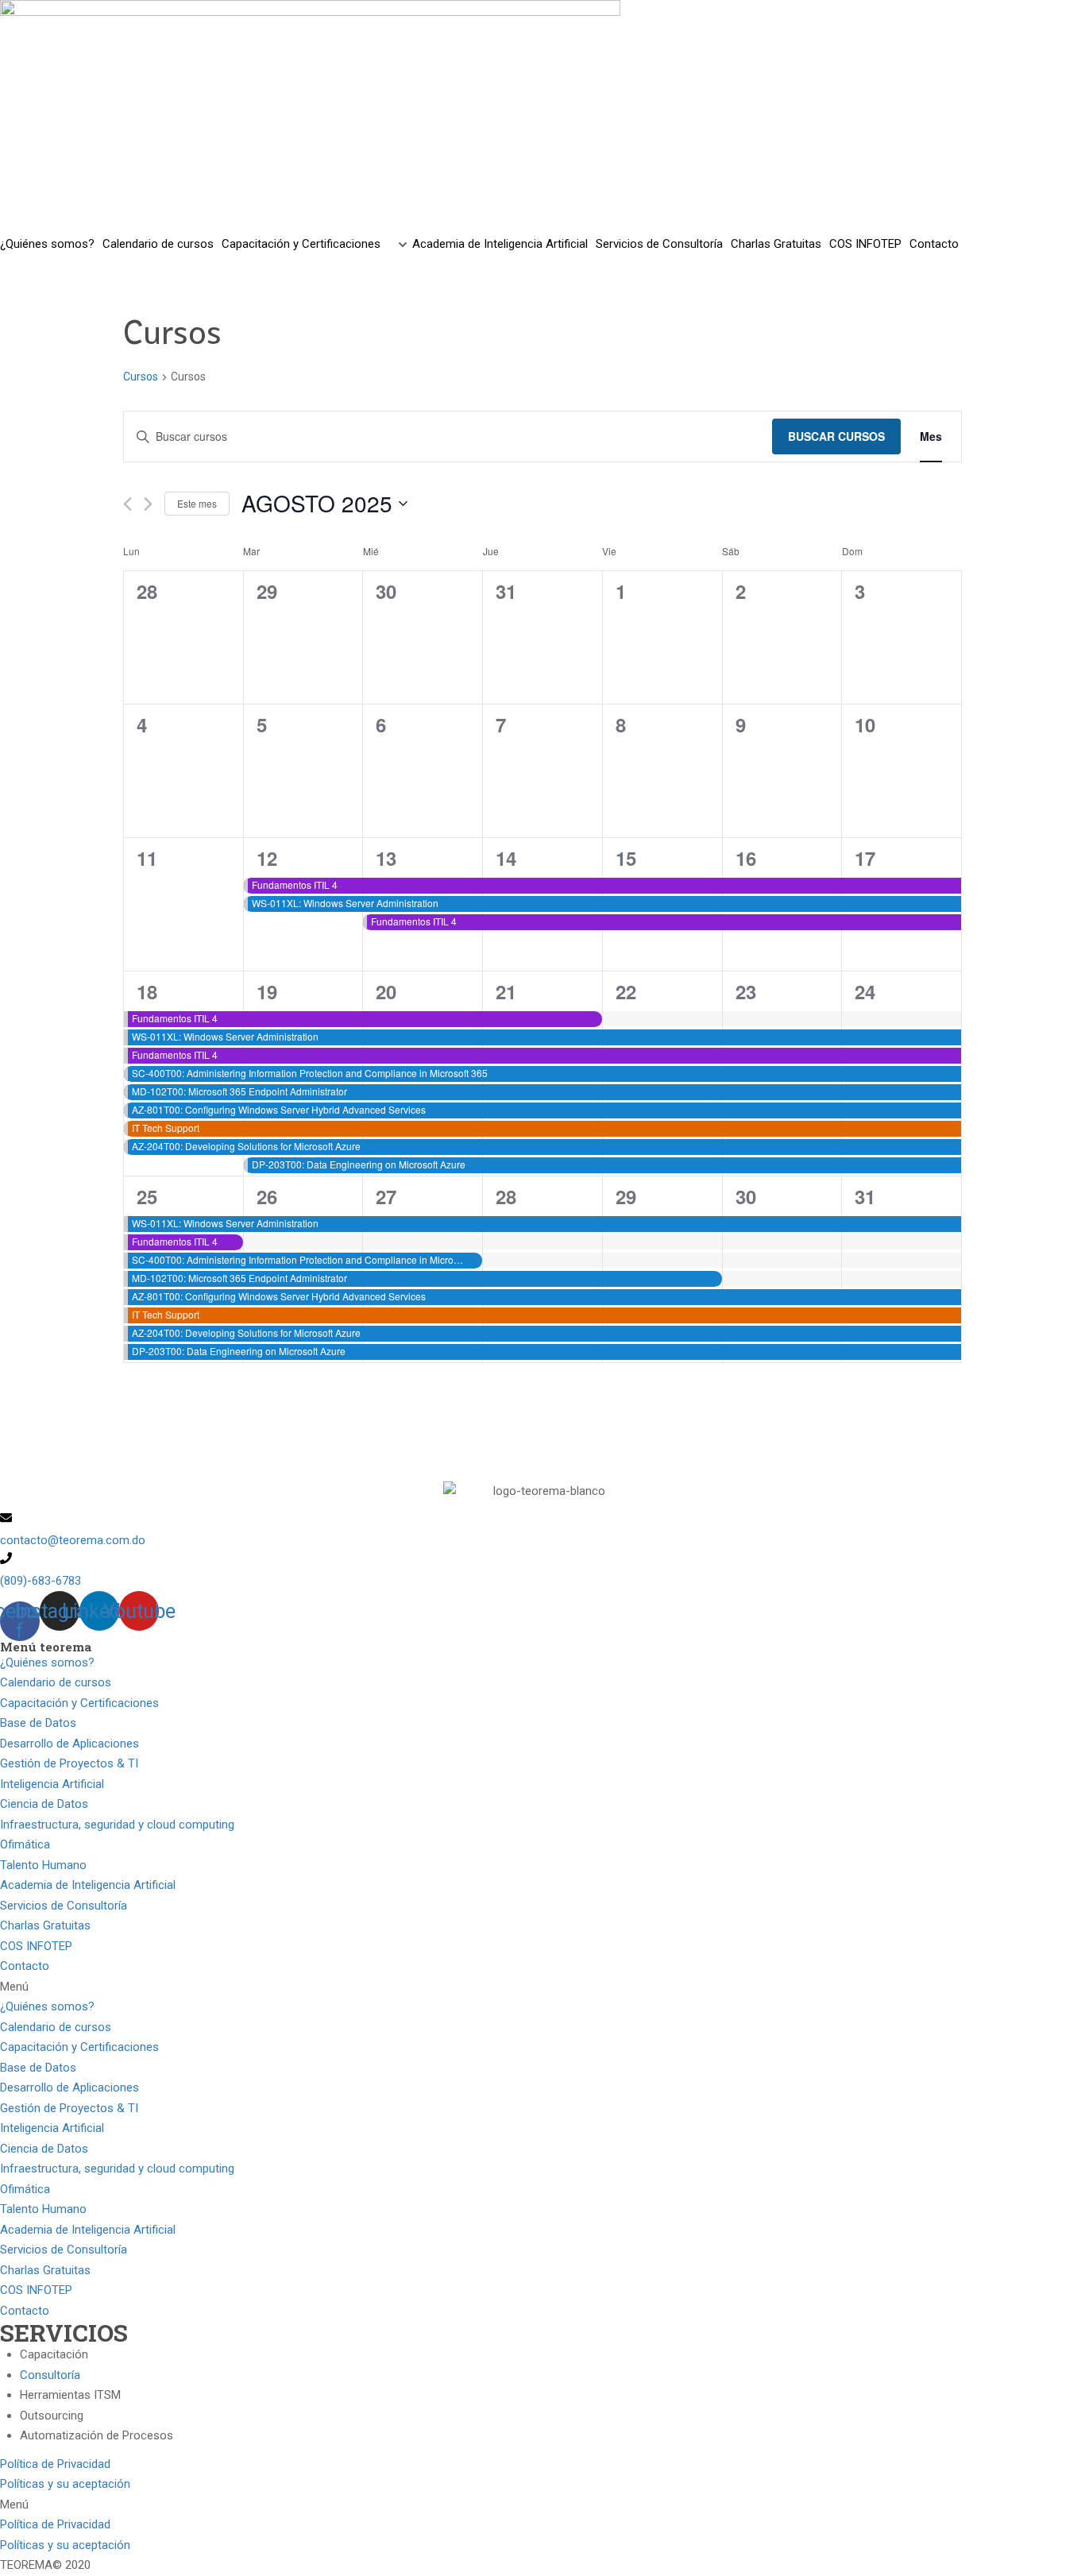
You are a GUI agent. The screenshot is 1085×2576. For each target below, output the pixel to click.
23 (746, 991)
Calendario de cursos (158, 244)
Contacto (934, 244)
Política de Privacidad (55, 2464)
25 (147, 1196)
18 (147, 991)
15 (626, 858)
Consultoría (50, 2375)
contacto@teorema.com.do (73, 1540)
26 (267, 1196)
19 (267, 991)
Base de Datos (38, 1723)
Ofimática (25, 1844)
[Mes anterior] (127, 504)
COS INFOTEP (865, 244)
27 (386, 1196)
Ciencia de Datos (44, 1804)
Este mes (197, 503)
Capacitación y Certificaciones (301, 244)
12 (267, 858)
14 (506, 858)
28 (506, 1196)
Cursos (141, 377)
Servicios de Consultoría (659, 244)
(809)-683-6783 (41, 1581)
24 (865, 991)
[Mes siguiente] (148, 504)
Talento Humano (43, 1865)
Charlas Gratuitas (776, 244)
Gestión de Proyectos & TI (69, 1763)
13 (386, 858)
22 (626, 991)
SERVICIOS (64, 2333)
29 (626, 1196)
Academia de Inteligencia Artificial (500, 244)
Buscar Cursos (836, 436)
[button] (542, 1987)
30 (746, 1196)
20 (386, 991)
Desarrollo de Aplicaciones (70, 1744)
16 (746, 858)
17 (865, 858)
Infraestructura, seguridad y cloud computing (117, 1825)
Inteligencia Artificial (52, 1784)
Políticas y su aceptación (65, 2484)
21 (506, 991)
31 (865, 1196)
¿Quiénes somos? (47, 244)
